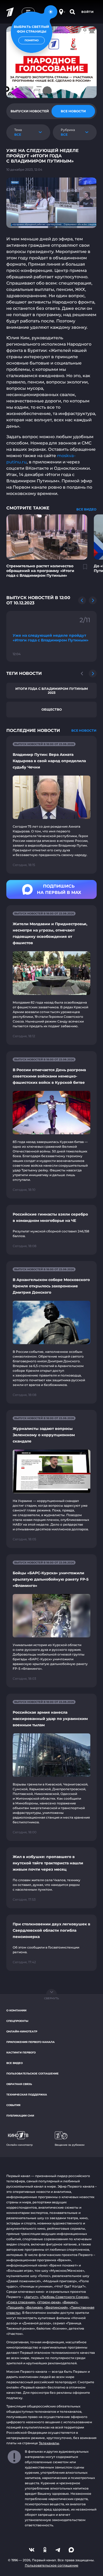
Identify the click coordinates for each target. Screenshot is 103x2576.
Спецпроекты (17, 2021)
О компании (16, 2010)
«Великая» (34, 2307)
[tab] (30, 111)
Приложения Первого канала (31, 2042)
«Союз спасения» (21, 2302)
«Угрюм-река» (49, 2302)
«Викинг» (70, 2302)
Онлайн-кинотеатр (22, 2031)
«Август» (31, 2297)
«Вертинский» (56, 2307)
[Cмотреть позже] (82, 569)
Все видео (15, 2063)
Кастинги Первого (21, 2053)
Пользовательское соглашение (32, 2074)
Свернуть (51, 1998)
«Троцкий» (15, 2307)
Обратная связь (19, 2084)
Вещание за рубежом (70, 2145)
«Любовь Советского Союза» (64, 2297)
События (13, 2105)
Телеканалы (49, 2443)
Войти (88, 12)
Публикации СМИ (20, 2116)
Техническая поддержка (27, 2095)
